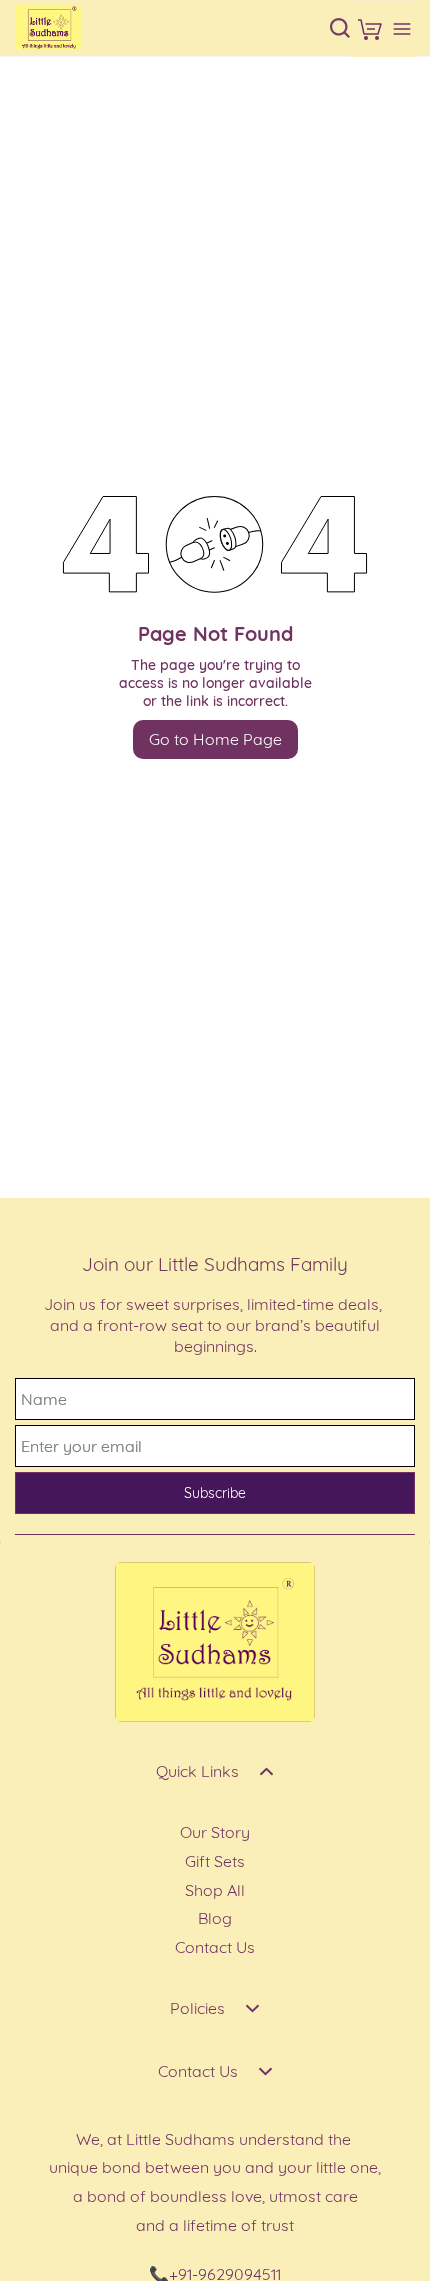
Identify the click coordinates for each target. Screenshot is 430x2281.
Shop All (215, 1890)
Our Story (215, 1832)
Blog (215, 1918)
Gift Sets (215, 1861)
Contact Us (215, 1947)
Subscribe (215, 1493)
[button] (370, 29)
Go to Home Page (215, 739)
